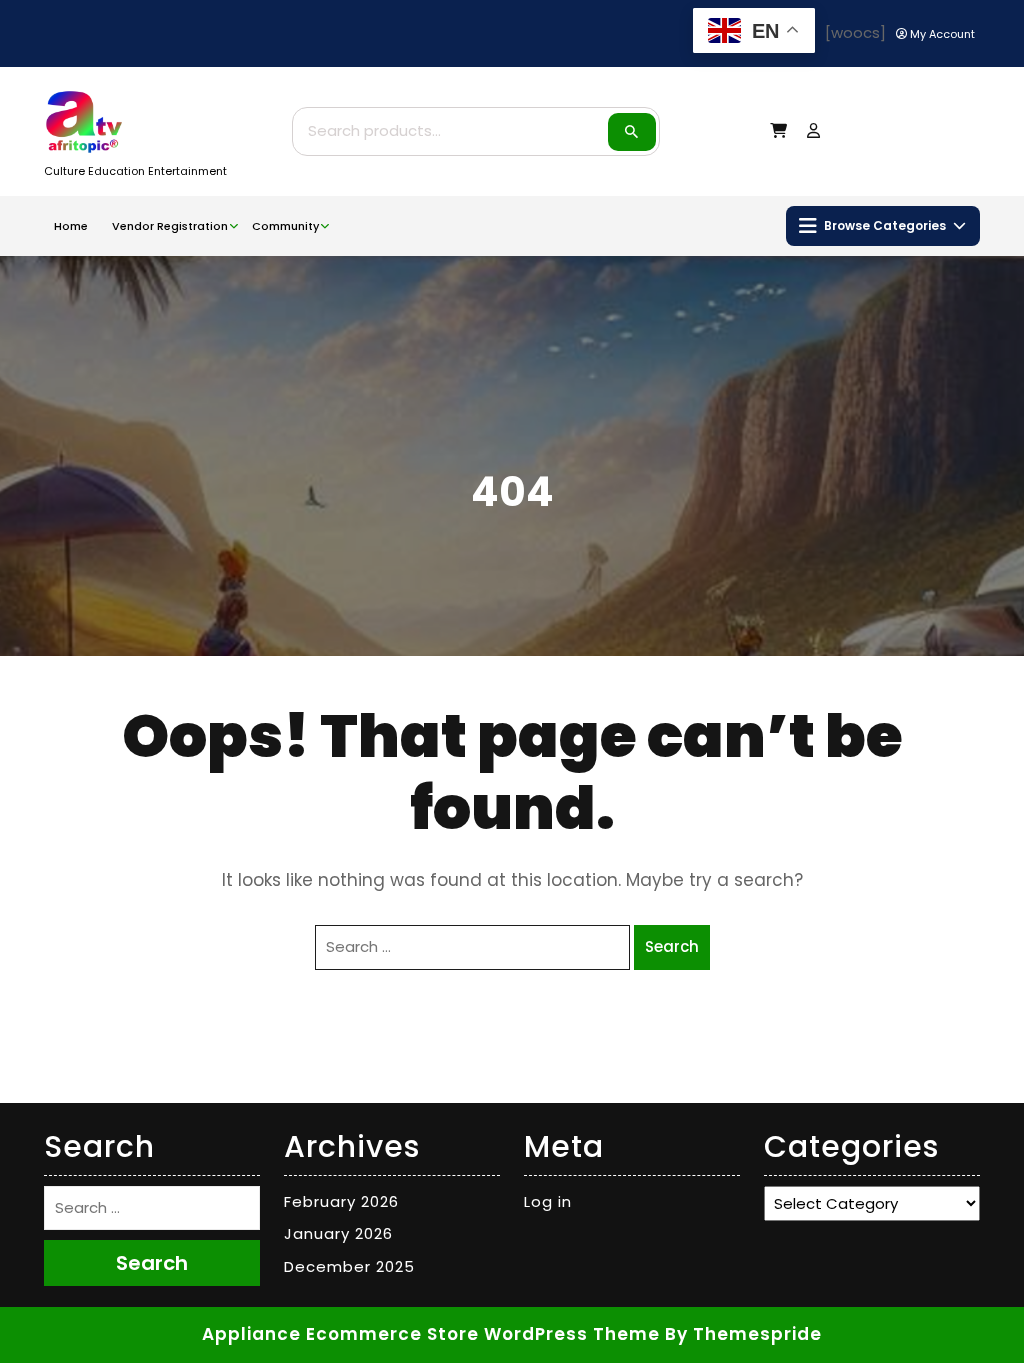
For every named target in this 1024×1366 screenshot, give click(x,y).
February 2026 (341, 1201)
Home (71, 226)
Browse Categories (885, 225)
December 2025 (349, 1266)
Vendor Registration (170, 226)
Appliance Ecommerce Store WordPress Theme (431, 1334)
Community (285, 226)
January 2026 (338, 1233)
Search (632, 132)
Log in (548, 1201)
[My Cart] (778, 130)
